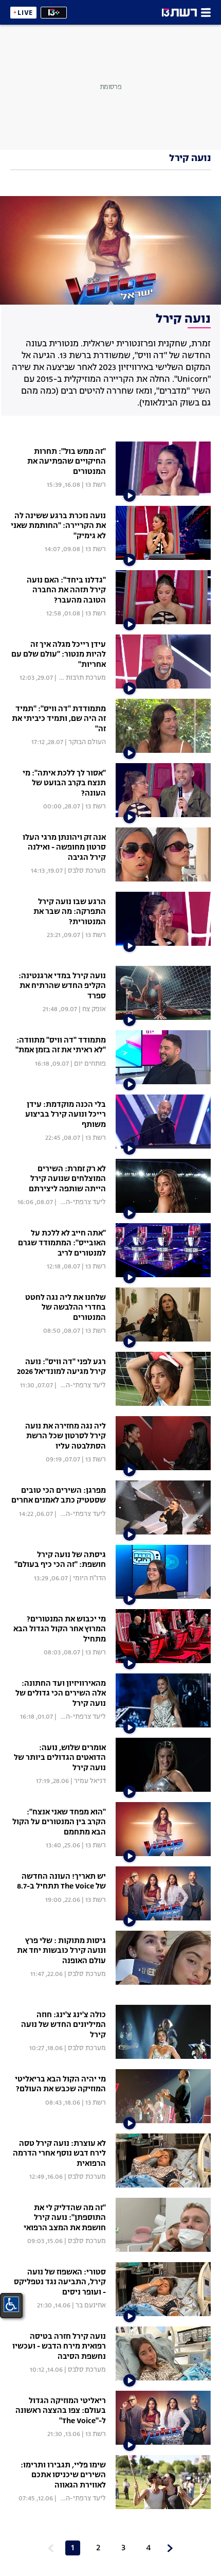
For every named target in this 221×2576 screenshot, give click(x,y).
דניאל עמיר (90, 1781)
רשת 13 (96, 485)
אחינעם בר (91, 2306)
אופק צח (94, 1009)
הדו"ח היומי (89, 1578)
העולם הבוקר (87, 742)
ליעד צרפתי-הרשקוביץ (74, 1202)
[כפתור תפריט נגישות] (11, 2304)
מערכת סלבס (87, 871)
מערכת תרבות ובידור (77, 678)
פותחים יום (90, 1064)
